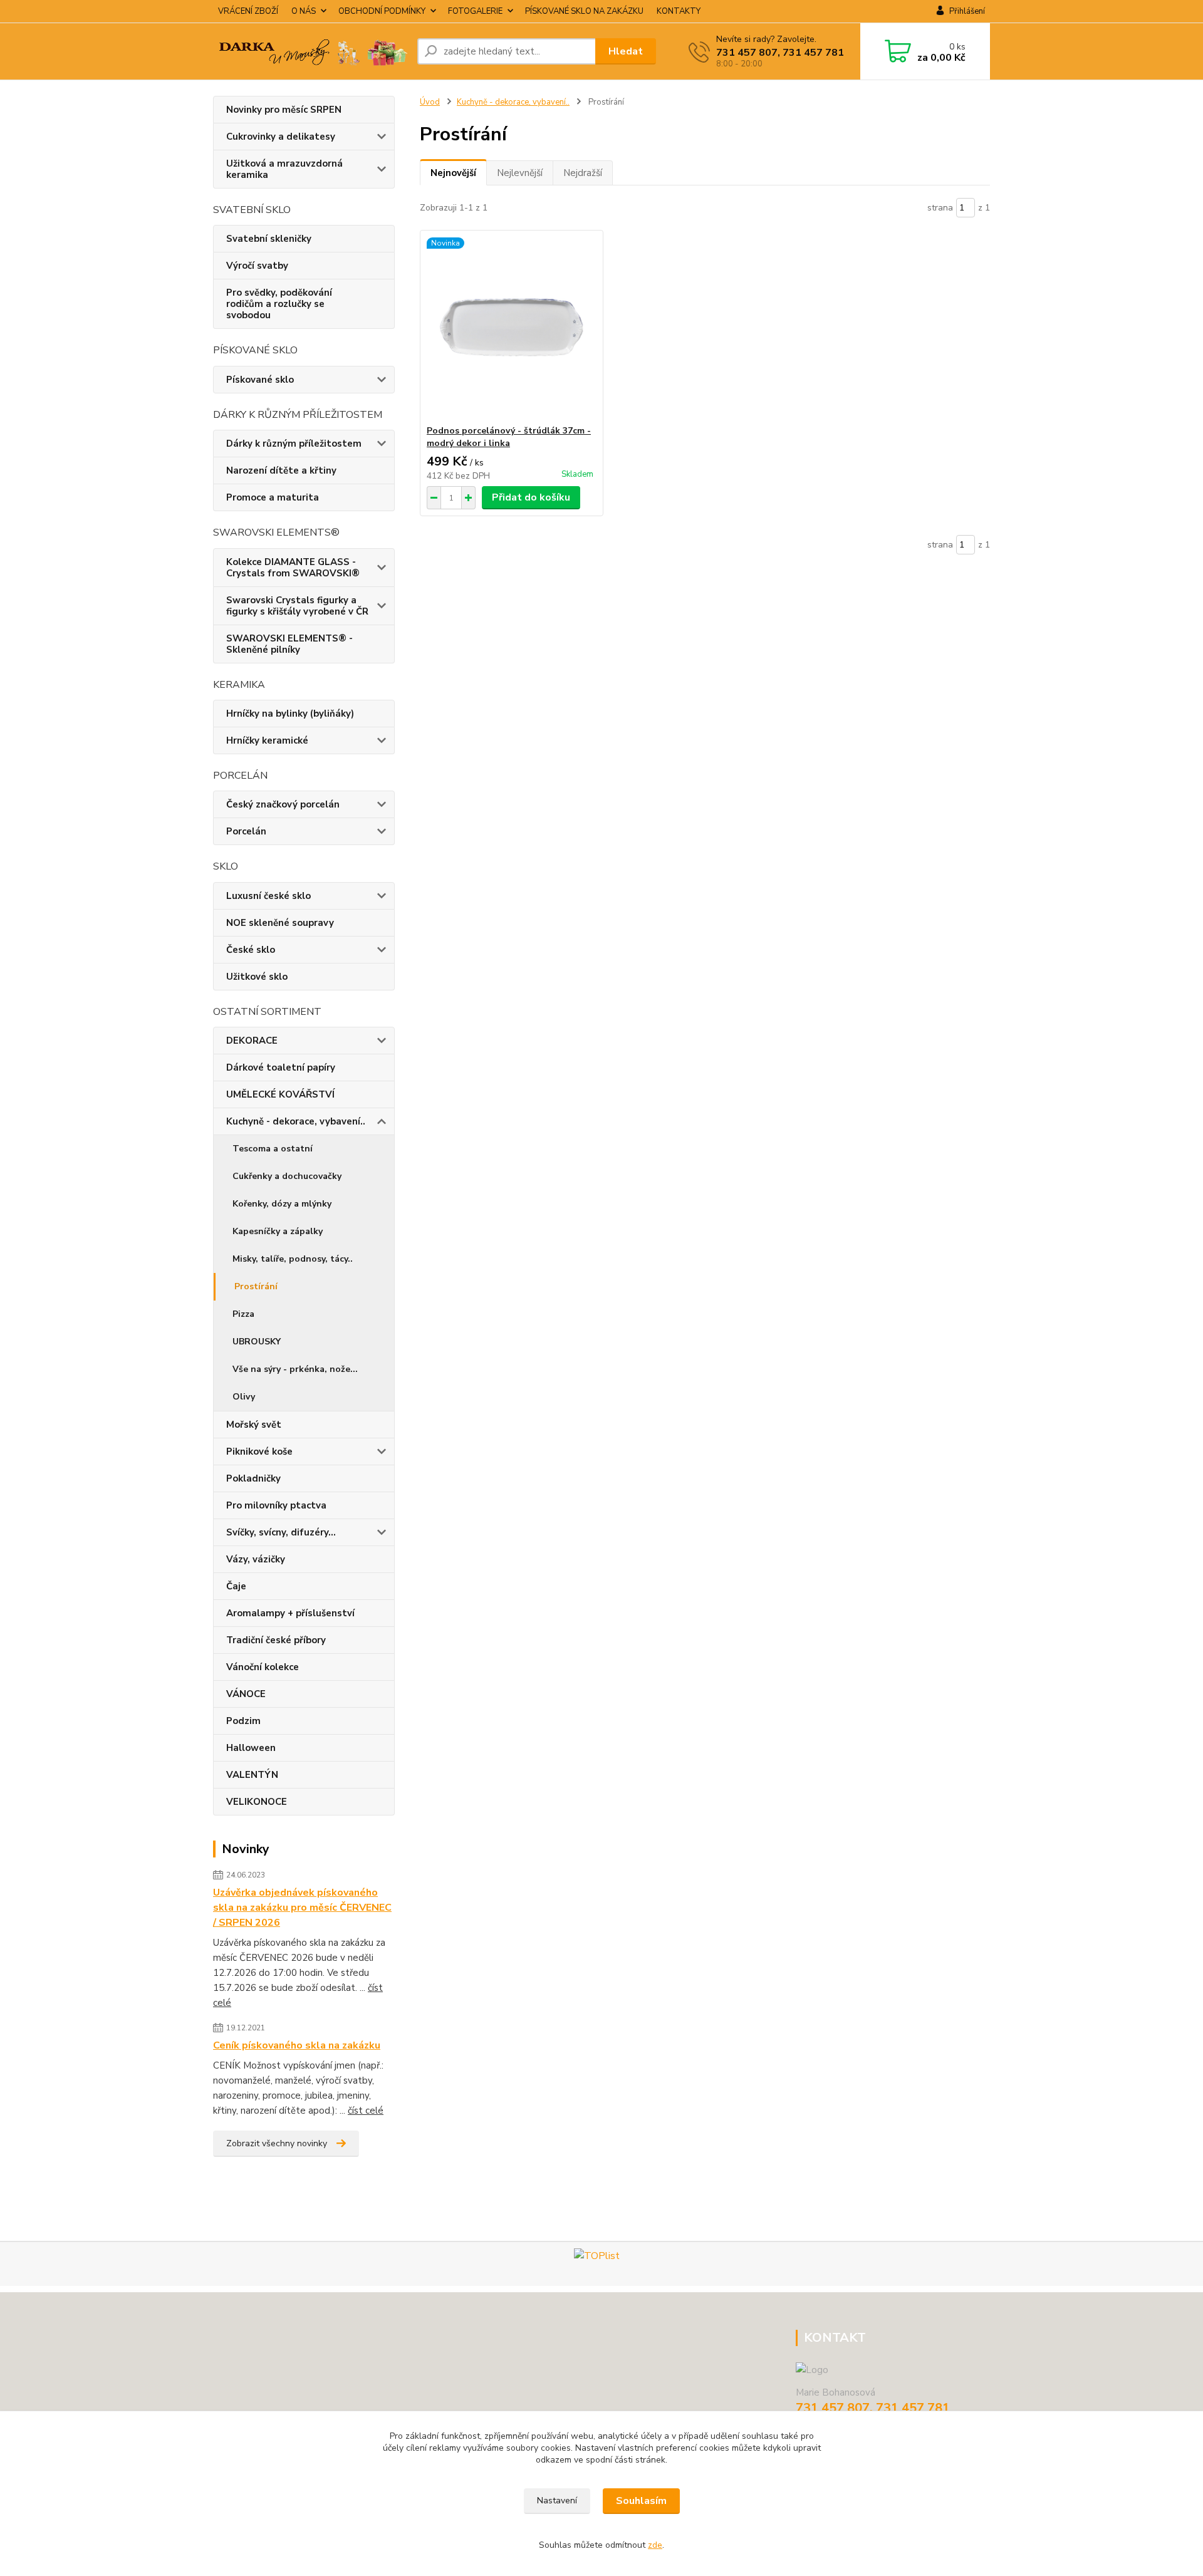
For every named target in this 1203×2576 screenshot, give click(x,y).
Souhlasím (641, 2501)
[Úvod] (310, 51)
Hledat (626, 51)
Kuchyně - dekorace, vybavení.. (296, 1121)
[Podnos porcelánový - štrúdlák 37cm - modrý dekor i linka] (512, 328)
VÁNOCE (246, 1694)
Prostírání (256, 1286)
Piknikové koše (259, 1452)
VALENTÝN (252, 1775)
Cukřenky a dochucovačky (287, 1176)
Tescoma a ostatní (273, 1149)
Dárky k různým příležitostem (294, 444)
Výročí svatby (257, 266)
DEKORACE (252, 1041)
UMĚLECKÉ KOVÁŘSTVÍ (280, 1094)
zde (655, 2545)
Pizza (243, 1314)
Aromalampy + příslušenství (290, 1613)
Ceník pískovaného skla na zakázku (297, 2045)
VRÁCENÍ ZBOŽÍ (248, 11)
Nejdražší (583, 173)
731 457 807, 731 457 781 (780, 53)
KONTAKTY (679, 11)
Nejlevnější (520, 173)
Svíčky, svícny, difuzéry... (281, 1532)
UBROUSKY (257, 1342)
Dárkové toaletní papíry (281, 1067)
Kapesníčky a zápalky (278, 1231)
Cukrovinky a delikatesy (281, 137)
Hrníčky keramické (267, 740)
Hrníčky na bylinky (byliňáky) (290, 714)
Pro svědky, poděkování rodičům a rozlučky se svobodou (279, 304)
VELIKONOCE (257, 1802)
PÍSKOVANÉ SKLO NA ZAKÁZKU (584, 11)
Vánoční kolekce (263, 1667)
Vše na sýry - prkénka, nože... (295, 1369)
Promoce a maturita (273, 497)
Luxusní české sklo (268, 896)
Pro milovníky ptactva (276, 1505)
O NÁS (304, 11)
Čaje (236, 1586)
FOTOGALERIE (475, 11)
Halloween (251, 1748)
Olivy (244, 1397)
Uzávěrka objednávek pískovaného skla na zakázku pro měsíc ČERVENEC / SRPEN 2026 (302, 1908)
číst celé (366, 2111)
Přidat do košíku (531, 497)
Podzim (243, 1721)
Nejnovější (453, 173)
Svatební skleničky (269, 239)
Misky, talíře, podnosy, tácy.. (293, 1259)
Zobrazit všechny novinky (277, 2143)
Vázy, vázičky (256, 1559)
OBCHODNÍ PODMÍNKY (382, 11)
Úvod (430, 102)
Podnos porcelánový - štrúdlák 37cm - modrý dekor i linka (509, 437)
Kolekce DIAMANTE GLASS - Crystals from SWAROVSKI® (293, 568)
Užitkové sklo (257, 977)
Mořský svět (254, 1425)
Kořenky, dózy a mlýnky (282, 1204)
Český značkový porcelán (283, 804)
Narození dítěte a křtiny (281, 470)
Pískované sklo (260, 380)
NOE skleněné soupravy (280, 923)
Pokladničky (253, 1478)
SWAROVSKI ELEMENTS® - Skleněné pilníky (289, 644)
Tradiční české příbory (276, 1640)
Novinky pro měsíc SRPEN (284, 110)
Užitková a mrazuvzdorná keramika (284, 169)
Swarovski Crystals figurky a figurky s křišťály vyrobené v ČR (297, 606)
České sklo (251, 950)
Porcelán (246, 831)
